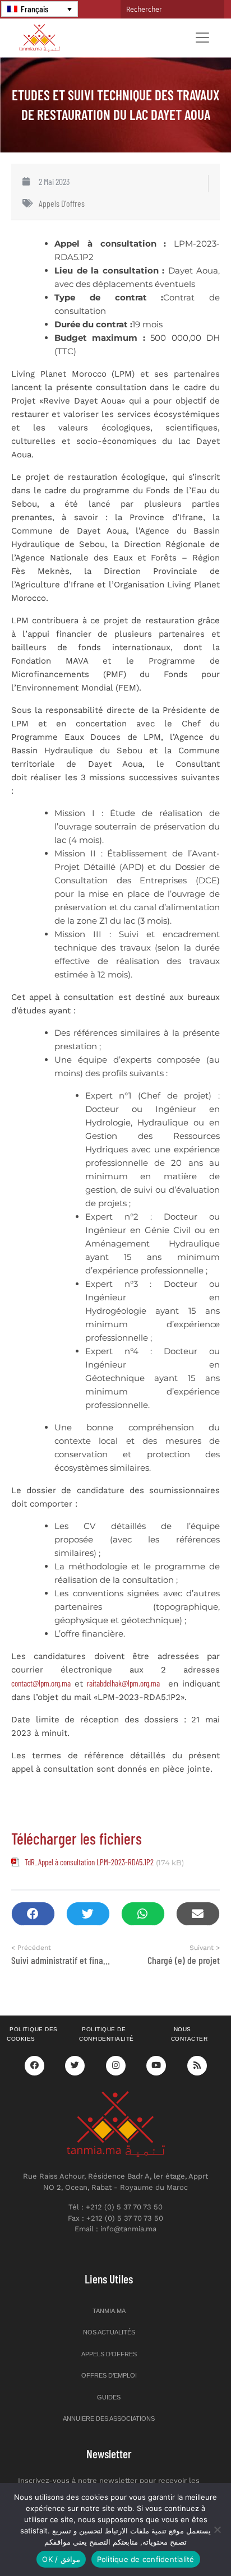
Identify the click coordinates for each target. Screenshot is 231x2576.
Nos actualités (109, 2332)
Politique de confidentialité (107, 2034)
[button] (33, 1914)
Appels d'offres (62, 203)
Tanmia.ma (109, 2311)
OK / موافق (61, 2559)
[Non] (217, 2529)
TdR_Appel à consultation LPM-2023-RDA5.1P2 (89, 1862)
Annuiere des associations (109, 2419)
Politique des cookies (32, 2034)
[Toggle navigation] (202, 38)
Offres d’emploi (109, 2375)
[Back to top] (183, 2541)
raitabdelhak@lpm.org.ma (123, 1683)
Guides (109, 2397)
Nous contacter (190, 2034)
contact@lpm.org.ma (41, 1683)
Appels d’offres (109, 2354)
